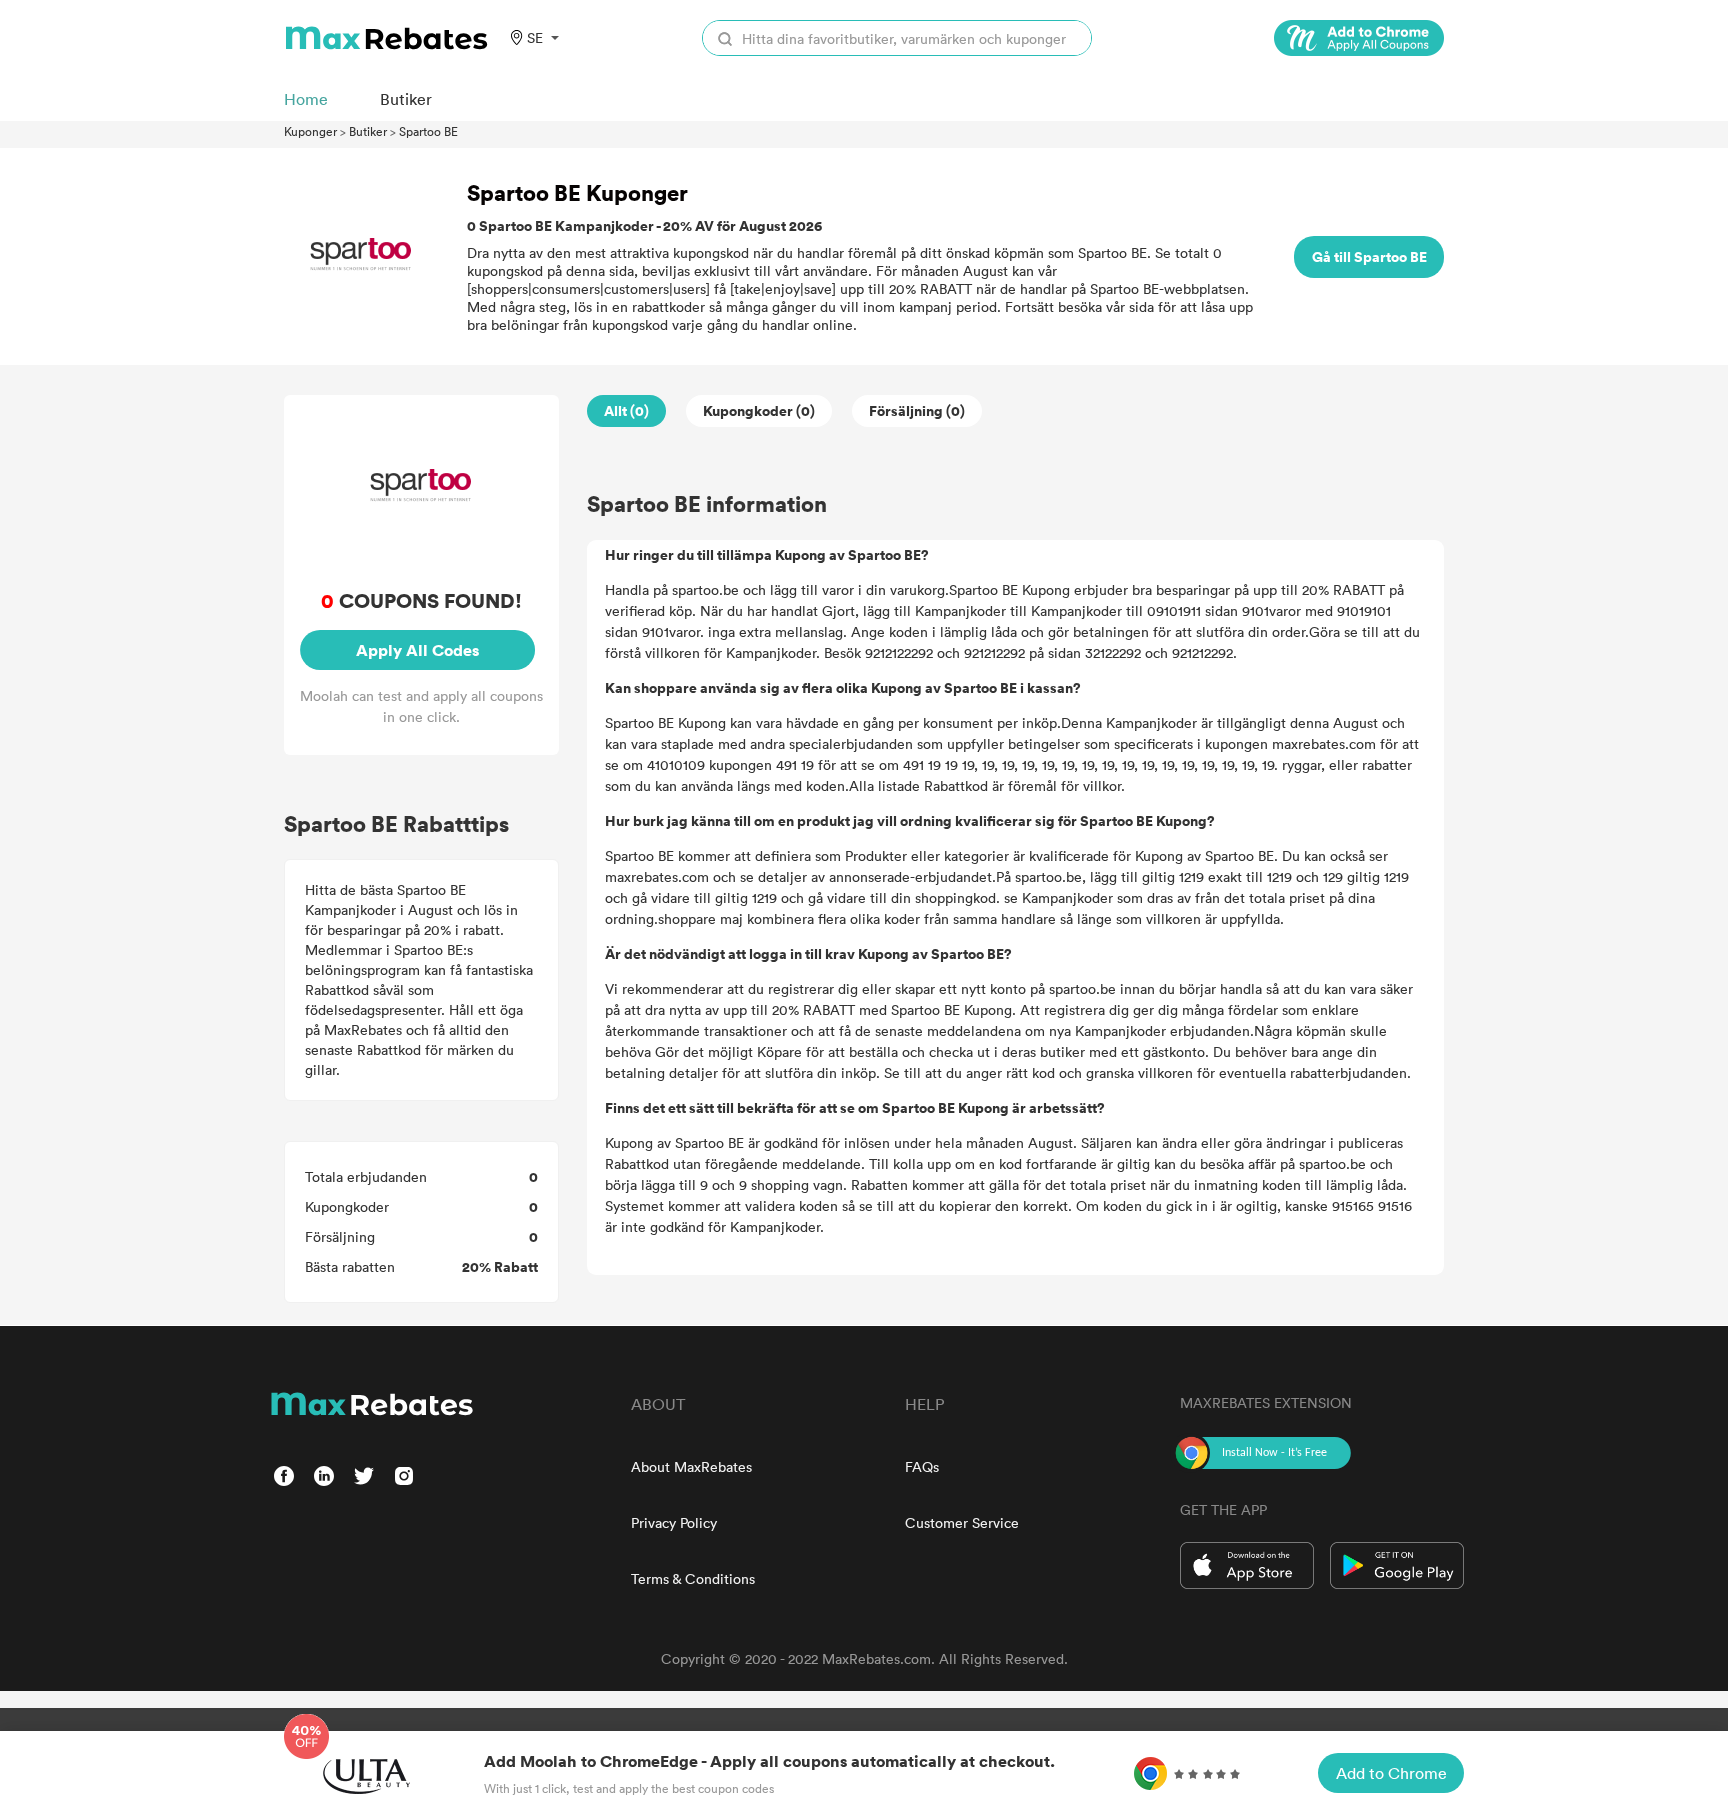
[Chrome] (1359, 38)
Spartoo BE (428, 131)
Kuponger (310, 131)
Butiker (368, 131)
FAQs (922, 1466)
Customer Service (962, 1522)
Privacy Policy (674, 1522)
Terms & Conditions (693, 1578)
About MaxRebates (691, 1466)
